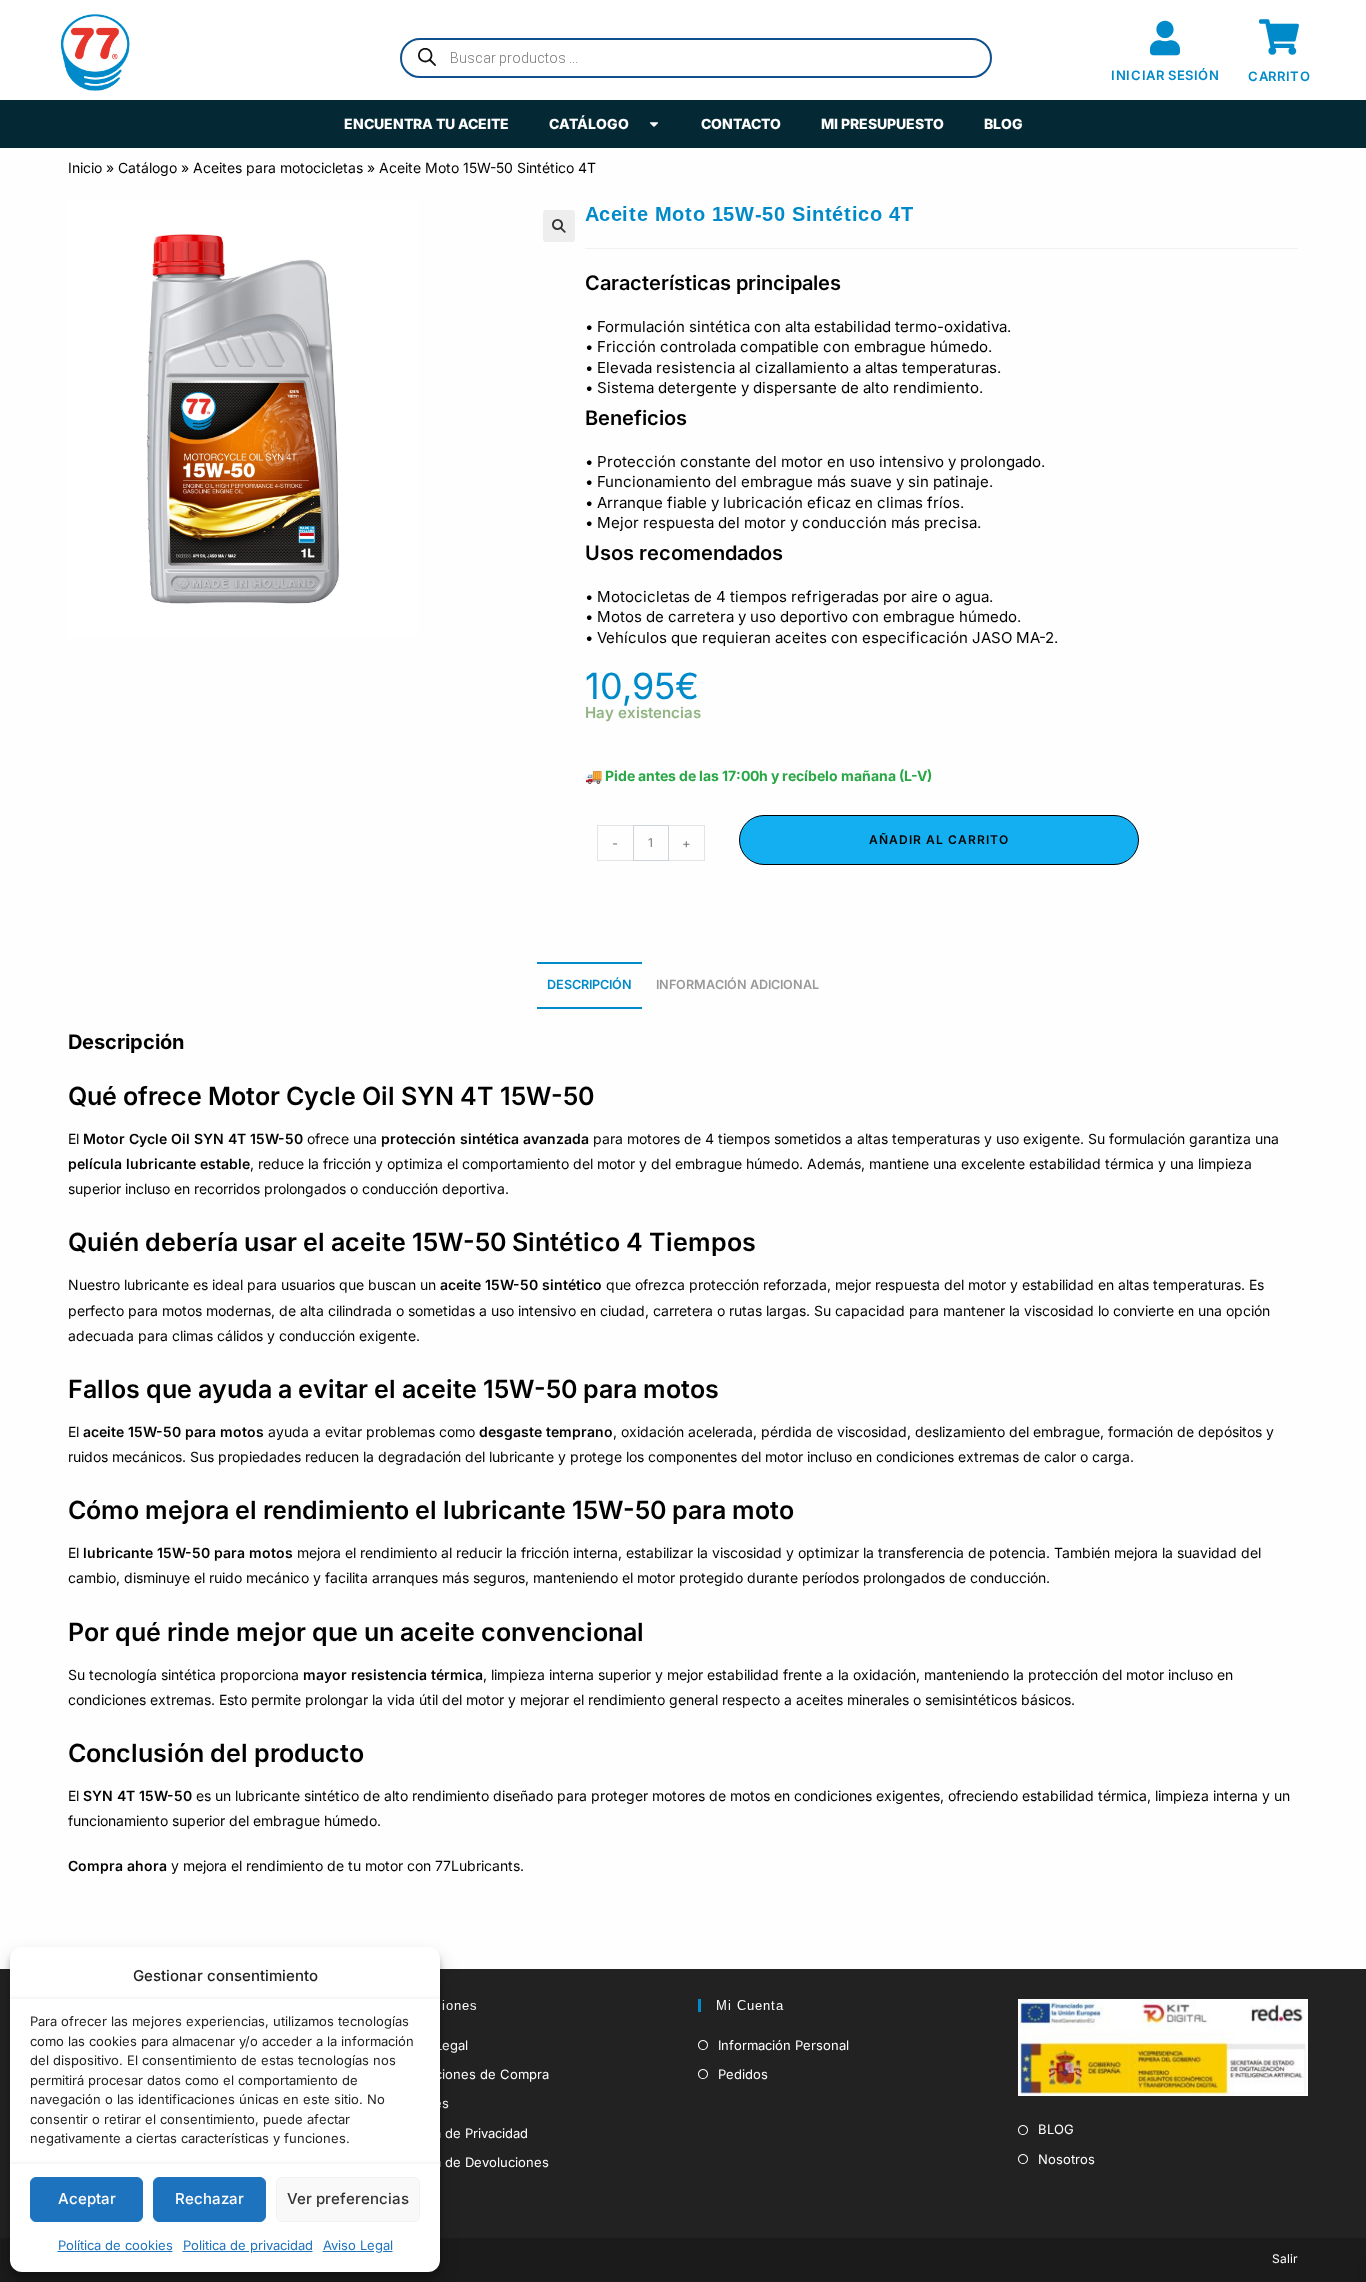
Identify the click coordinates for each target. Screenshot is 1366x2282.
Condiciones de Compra (473, 2074)
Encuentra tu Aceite (426, 123)
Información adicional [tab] (737, 984)
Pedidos (743, 2074)
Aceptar (87, 2198)
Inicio (85, 167)
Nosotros (1066, 2159)
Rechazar (209, 2198)
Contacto (741, 123)
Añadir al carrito (939, 839)
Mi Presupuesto (882, 123)
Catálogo (589, 123)
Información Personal (783, 2045)
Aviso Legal (358, 2245)
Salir (1285, 2258)
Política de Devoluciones (473, 2162)
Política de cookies (115, 2245)
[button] (559, 226)
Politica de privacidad (248, 2245)
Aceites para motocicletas (278, 167)
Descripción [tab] (589, 984)
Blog (1003, 123)
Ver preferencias (348, 2198)
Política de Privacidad (463, 2133)
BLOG (1056, 2129)
